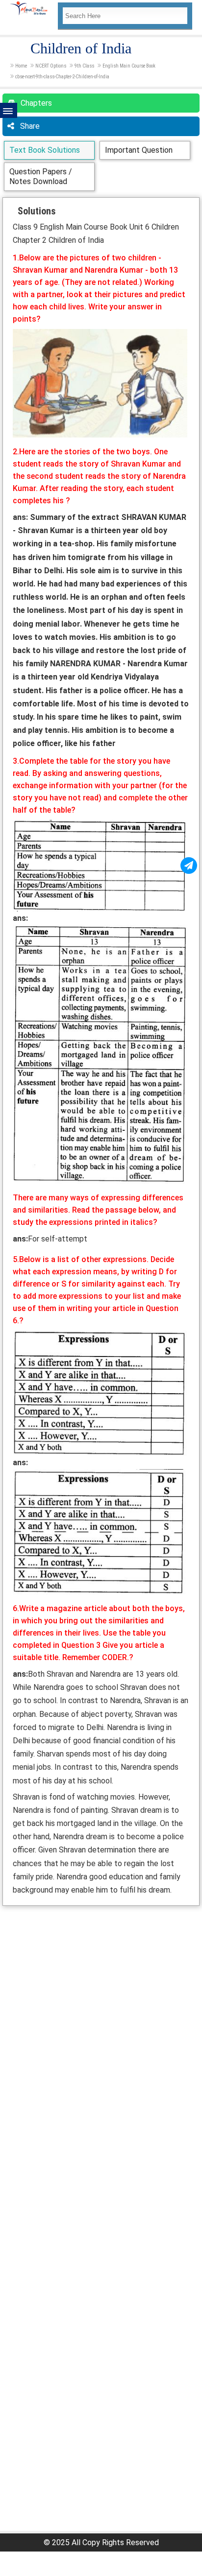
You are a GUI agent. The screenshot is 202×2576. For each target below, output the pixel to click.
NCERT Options (51, 66)
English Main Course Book (129, 66)
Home (21, 66)
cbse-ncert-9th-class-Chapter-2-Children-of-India (62, 77)
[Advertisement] (101, 2012)
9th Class (84, 66)
